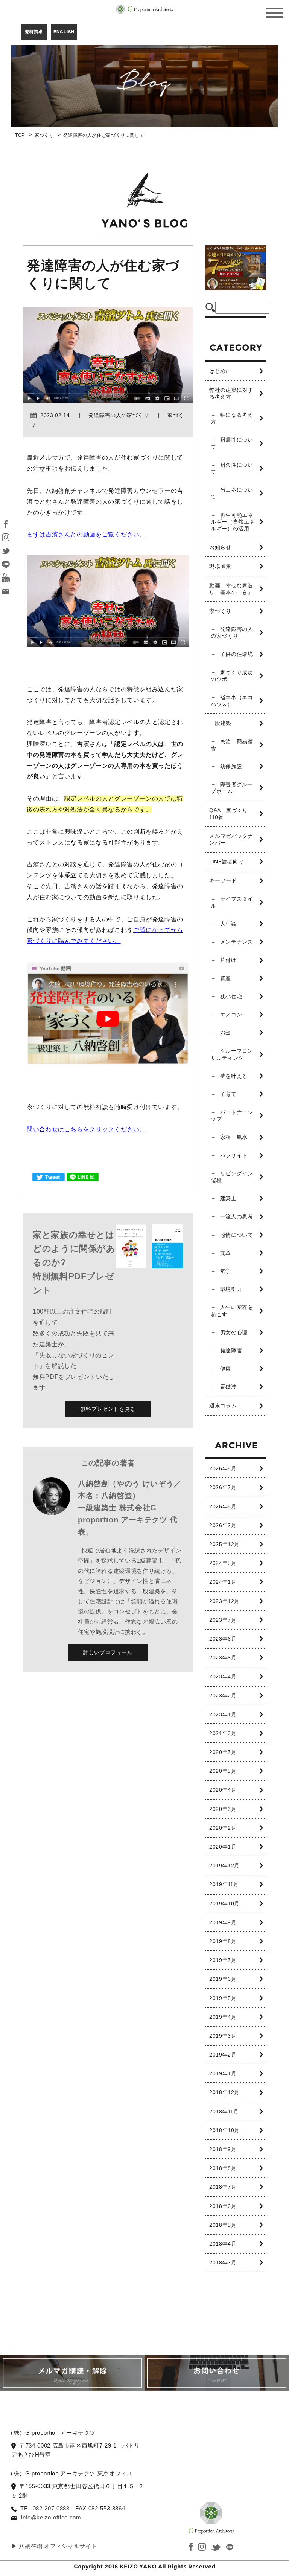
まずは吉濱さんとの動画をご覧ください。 (86, 534)
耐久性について (232, 468)
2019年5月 (223, 1998)
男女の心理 (234, 1332)
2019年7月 (223, 1960)
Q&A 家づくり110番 (229, 814)
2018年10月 (224, 2130)
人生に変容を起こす (232, 1311)
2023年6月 (223, 1639)
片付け (228, 960)
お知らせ (220, 547)
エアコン (231, 1015)
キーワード (223, 880)
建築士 (228, 1198)
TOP (20, 135)
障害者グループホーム (232, 788)
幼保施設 (231, 766)
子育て (228, 1094)
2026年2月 (223, 1525)
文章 (226, 1253)
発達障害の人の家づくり (232, 633)
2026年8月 (223, 1468)
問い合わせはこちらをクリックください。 (86, 1129)
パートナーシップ (232, 1115)
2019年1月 (223, 2073)
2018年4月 (223, 2244)
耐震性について (232, 443)
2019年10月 (224, 1904)
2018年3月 (223, 2263)
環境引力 (231, 1289)
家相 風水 (234, 1137)
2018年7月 (223, 2187)
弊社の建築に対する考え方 (231, 393)
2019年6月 (223, 1979)
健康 (226, 1369)
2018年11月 (224, 2112)
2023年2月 (223, 1696)
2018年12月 (224, 2092)
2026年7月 (223, 1487)
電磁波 (228, 1387)
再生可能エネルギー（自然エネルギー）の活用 (233, 522)
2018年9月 (223, 2149)
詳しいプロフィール (108, 1652)
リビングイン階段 (232, 1177)
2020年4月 (223, 1790)
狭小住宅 (231, 996)
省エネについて (232, 493)
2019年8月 (223, 1941)
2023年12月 (224, 1601)
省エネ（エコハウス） (232, 701)
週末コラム (223, 1406)
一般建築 (220, 723)
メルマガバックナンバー (231, 839)
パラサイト (234, 1155)
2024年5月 (223, 1563)
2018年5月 (223, 2225)
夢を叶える (234, 1076)
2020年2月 (223, 1828)
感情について (237, 1235)
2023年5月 (223, 1658)
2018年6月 (223, 2206)
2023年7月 (223, 1620)
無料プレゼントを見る (108, 1409)
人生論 (228, 924)
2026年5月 (223, 1506)
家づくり (44, 135)
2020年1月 (223, 1847)
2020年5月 (223, 1771)
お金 (226, 1033)
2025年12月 (224, 1544)
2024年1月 (223, 1582)
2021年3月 (223, 1733)
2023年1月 (223, 1714)
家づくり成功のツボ (232, 676)
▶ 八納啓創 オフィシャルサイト (54, 2546)
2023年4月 (223, 1676)
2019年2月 (223, 2055)
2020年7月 (223, 1752)
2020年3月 (223, 1809)
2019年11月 (224, 1884)
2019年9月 (223, 1922)
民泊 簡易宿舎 (232, 745)
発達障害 (231, 1351)
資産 (226, 978)
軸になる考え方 (232, 418)
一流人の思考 (237, 1216)
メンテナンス (237, 942)
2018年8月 (223, 2168)
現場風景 (220, 566)
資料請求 (34, 32)
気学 (226, 1271)
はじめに (220, 371)
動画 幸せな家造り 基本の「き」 (231, 589)
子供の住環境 (237, 654)
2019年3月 (223, 2036)
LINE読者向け (227, 862)
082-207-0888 (51, 2508)
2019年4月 (223, 2017)
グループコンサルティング (232, 1054)
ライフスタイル (232, 902)
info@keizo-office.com (51, 2517)
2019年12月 (224, 1866)
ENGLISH (64, 32)
